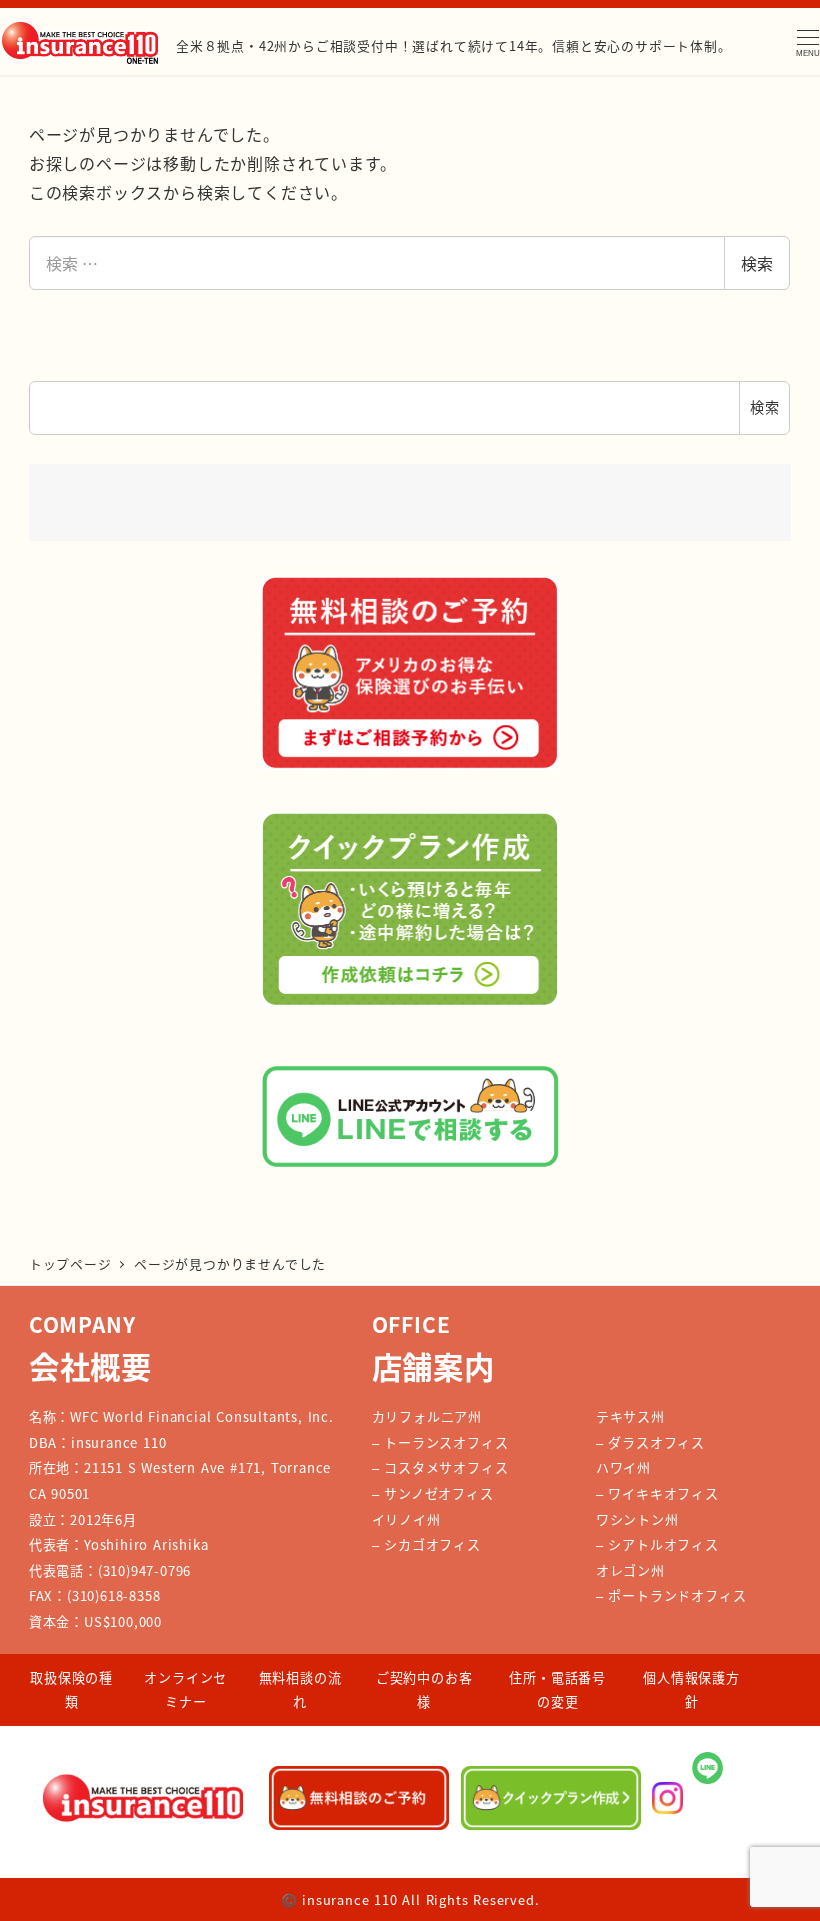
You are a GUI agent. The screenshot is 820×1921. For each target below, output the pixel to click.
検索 (757, 263)
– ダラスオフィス (650, 1442)
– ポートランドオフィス (671, 1595)
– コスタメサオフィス (440, 1467)
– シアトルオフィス (657, 1544)
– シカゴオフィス (426, 1544)
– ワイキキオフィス (657, 1493)
